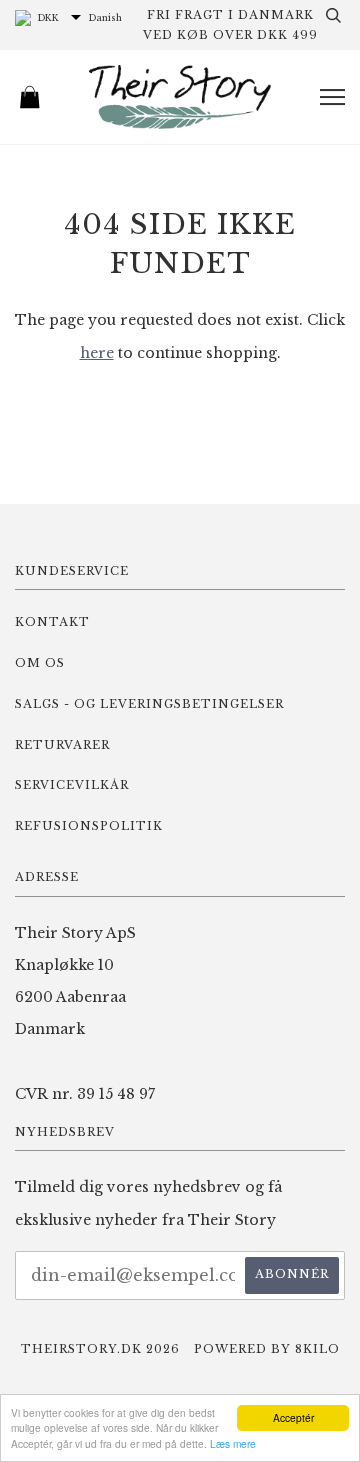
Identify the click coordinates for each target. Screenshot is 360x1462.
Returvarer (62, 745)
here (97, 353)
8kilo (317, 1349)
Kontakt (52, 622)
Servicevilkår (72, 785)
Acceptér (293, 1417)
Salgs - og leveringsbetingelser (149, 704)
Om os (40, 663)
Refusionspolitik (89, 826)
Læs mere (233, 1443)
